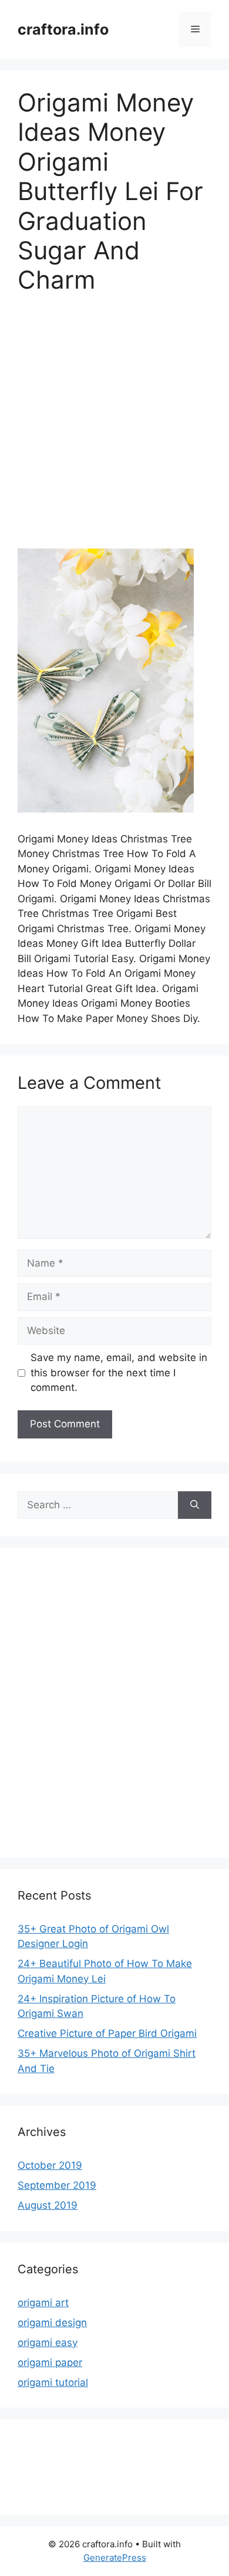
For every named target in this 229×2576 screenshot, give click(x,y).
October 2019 (50, 2165)
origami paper (50, 2362)
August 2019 (48, 2205)
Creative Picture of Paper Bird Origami (107, 2033)
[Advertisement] (114, 429)
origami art (43, 2303)
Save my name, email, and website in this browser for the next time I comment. (119, 1372)
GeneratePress (115, 2558)
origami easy (48, 2343)
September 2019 (57, 2185)
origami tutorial (53, 2382)
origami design (52, 2323)
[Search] (195, 1505)
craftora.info (63, 29)
